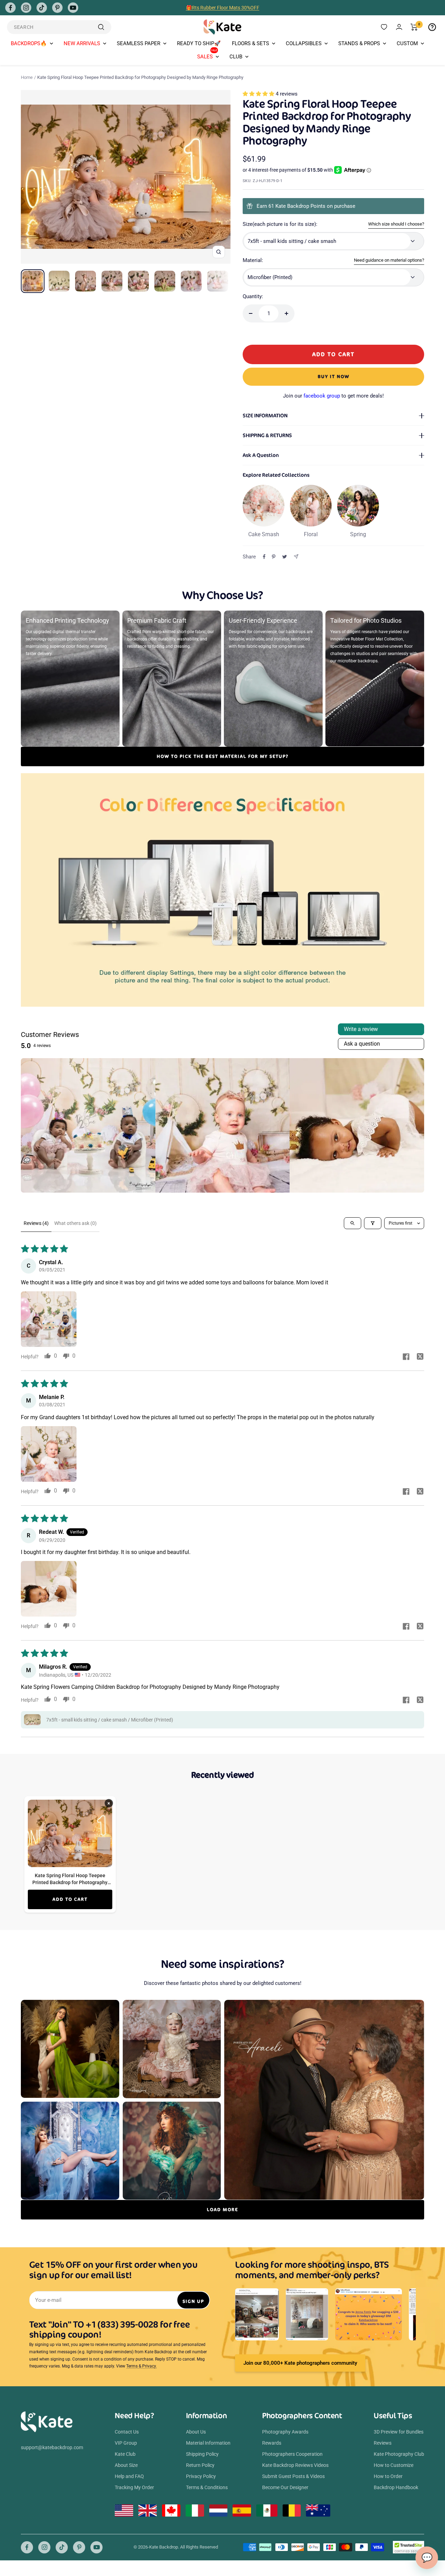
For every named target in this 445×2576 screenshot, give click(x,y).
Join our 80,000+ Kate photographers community (300, 2363)
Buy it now (334, 377)
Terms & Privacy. (141, 2366)
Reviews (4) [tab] (36, 1223)
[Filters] (373, 1223)
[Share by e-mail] (296, 557)
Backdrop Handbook (396, 2487)
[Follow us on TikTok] (42, 8)
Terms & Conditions (207, 2487)
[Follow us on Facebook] (10, 8)
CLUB (236, 57)
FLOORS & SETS (250, 43)
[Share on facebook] (406, 1357)
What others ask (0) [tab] (75, 1223)
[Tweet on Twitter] (285, 557)
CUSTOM (407, 43)
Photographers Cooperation (292, 2454)
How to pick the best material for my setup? (223, 756)
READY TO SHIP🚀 (199, 43)
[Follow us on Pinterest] (57, 8)
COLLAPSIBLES (304, 43)
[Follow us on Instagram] (26, 8)
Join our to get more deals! (333, 396)
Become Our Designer (285, 2487)
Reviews (383, 2443)
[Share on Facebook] (264, 557)
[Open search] (353, 1223)
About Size (126, 2465)
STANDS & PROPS (359, 43)
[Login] (399, 27)
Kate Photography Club (399, 2454)
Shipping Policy (202, 2454)
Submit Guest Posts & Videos (293, 2476)
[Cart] (414, 27)
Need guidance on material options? (389, 260)
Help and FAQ (129, 2476)
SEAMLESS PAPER (139, 43)
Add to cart (70, 1899)
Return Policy (200, 2465)
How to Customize (394, 2465)
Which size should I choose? (396, 224)
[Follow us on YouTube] (73, 8)
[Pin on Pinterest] (274, 557)
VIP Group (126, 2443)
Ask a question (362, 1044)
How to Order (388, 2476)
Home (27, 77)
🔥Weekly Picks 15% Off (222, 8)
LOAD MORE (222, 2210)
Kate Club (125, 2454)
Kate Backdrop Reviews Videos (295, 2465)
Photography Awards (285, 2432)
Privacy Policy (201, 2476)
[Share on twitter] (420, 1357)
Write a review (361, 1029)
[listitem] (88, 1125)
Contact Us (127, 2432)
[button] (259, 94)
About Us (196, 2432)
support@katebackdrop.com (52, 2447)
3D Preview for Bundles (399, 2432)
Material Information (208, 2443)
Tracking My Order (134, 2487)
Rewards (272, 2443)
